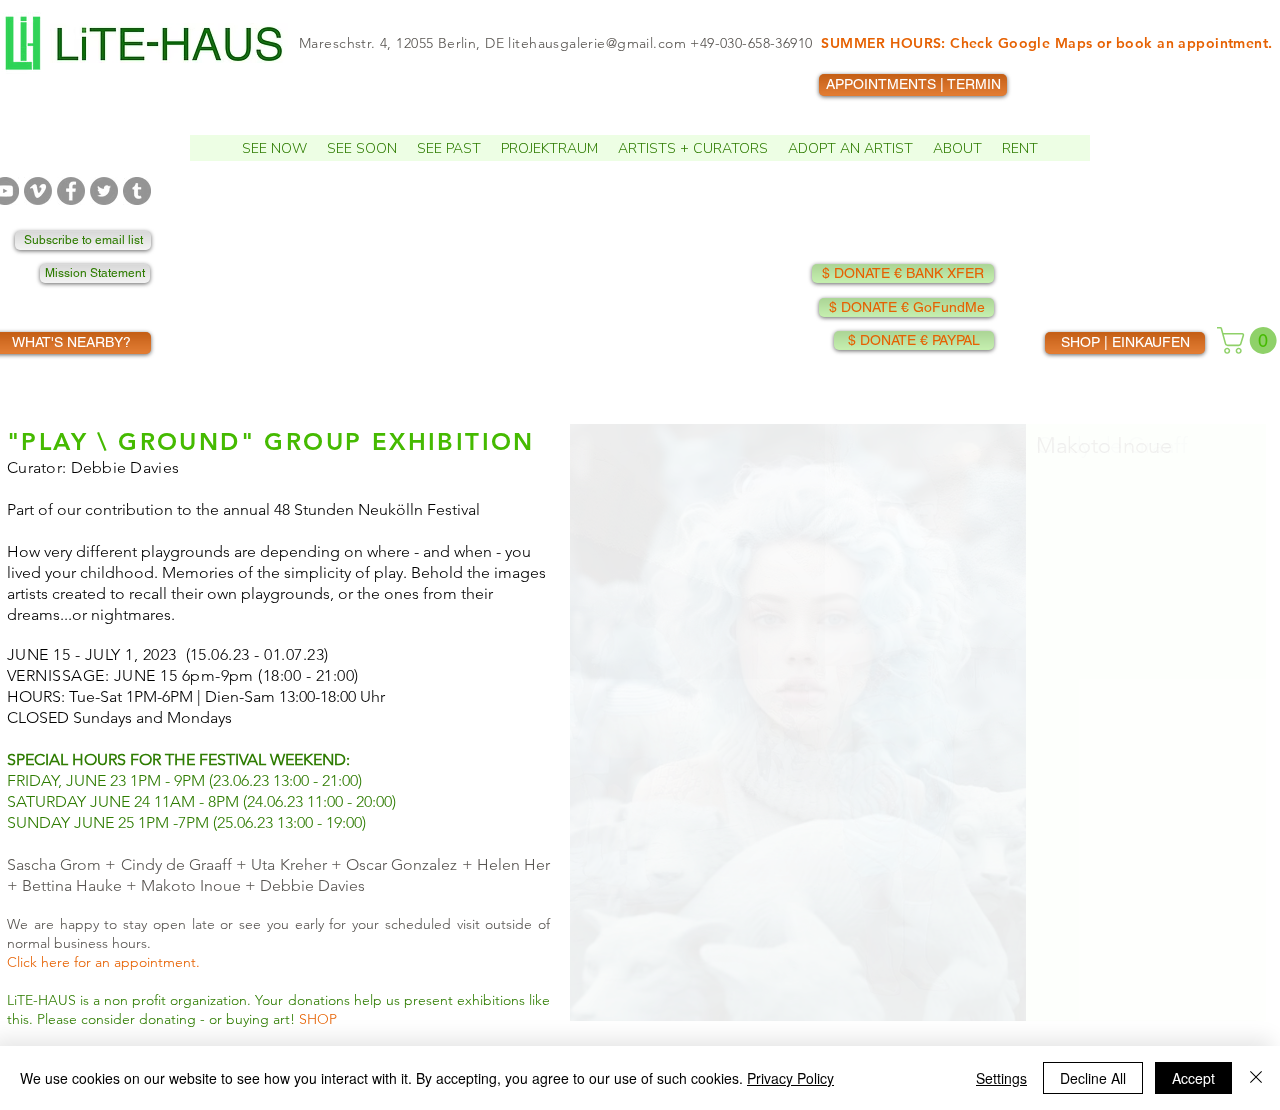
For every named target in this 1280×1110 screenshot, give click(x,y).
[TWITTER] (104, 191)
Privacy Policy (790, 1078)
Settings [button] (1001, 1078)
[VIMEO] (38, 191)
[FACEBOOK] (71, 191)
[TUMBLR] (137, 191)
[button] (274, 148)
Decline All (1093, 1078)
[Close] (1256, 1078)
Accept (1193, 1078)
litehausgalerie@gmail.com (597, 43)
